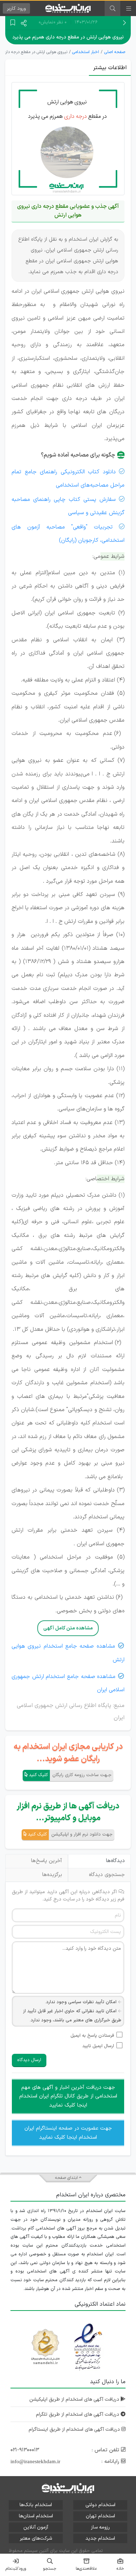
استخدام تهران (100, 2516)
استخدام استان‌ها (36, 2516)
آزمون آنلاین (36, 2527)
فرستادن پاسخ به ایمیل (92, 2036)
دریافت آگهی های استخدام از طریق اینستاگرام (75, 2429)
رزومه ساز (100, 2527)
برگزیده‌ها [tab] (52, 1875)
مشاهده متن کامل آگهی (68, 1628)
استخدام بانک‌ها (36, 2505)
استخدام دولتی (100, 2505)
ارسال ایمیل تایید (98, 2046)
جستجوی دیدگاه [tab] (107, 1875)
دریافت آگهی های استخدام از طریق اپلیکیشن (75, 2399)
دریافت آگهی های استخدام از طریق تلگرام (78, 2414)
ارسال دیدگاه (29, 2060)
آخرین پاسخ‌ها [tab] (47, 1861)
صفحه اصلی (115, 52)
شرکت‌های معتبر (36, 2538)
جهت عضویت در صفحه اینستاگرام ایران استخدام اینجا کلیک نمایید (68, 2133)
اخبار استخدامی (86, 52)
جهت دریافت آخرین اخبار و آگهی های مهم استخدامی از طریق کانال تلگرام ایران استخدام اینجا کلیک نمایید (68, 2096)
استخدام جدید (100, 2538)
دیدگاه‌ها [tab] (115, 1861)
